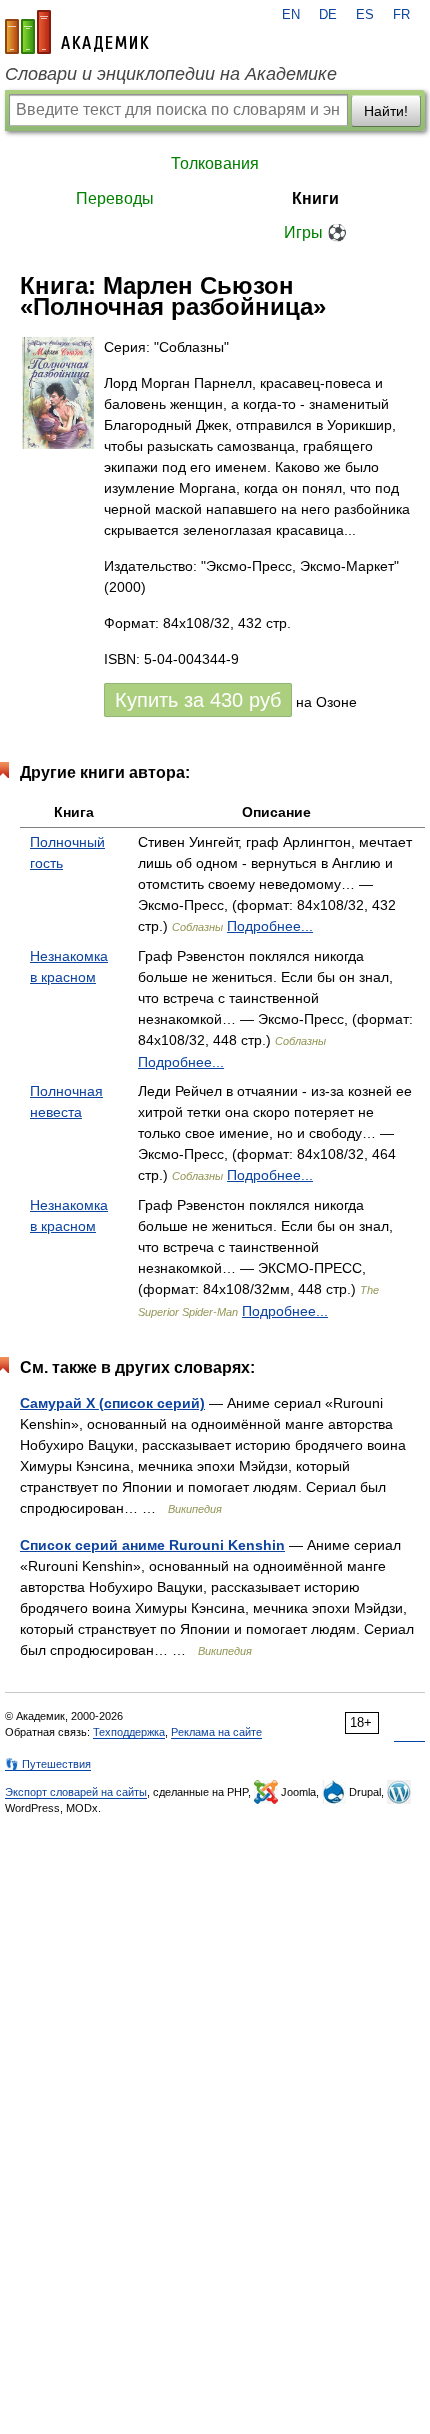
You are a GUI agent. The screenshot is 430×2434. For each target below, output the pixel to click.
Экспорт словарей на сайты (76, 1792)
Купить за (198, 700)
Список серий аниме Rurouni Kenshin (152, 1545)
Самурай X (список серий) (112, 1403)
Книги (315, 198)
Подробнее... (270, 926)
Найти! (386, 111)
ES (365, 15)
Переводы (115, 198)
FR (401, 15)
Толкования (215, 163)
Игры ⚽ (315, 232)
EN (291, 15)
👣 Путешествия (48, 1764)
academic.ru (77, 32)
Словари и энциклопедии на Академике (171, 74)
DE (328, 15)
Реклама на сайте (216, 1732)
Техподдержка (129, 1732)
